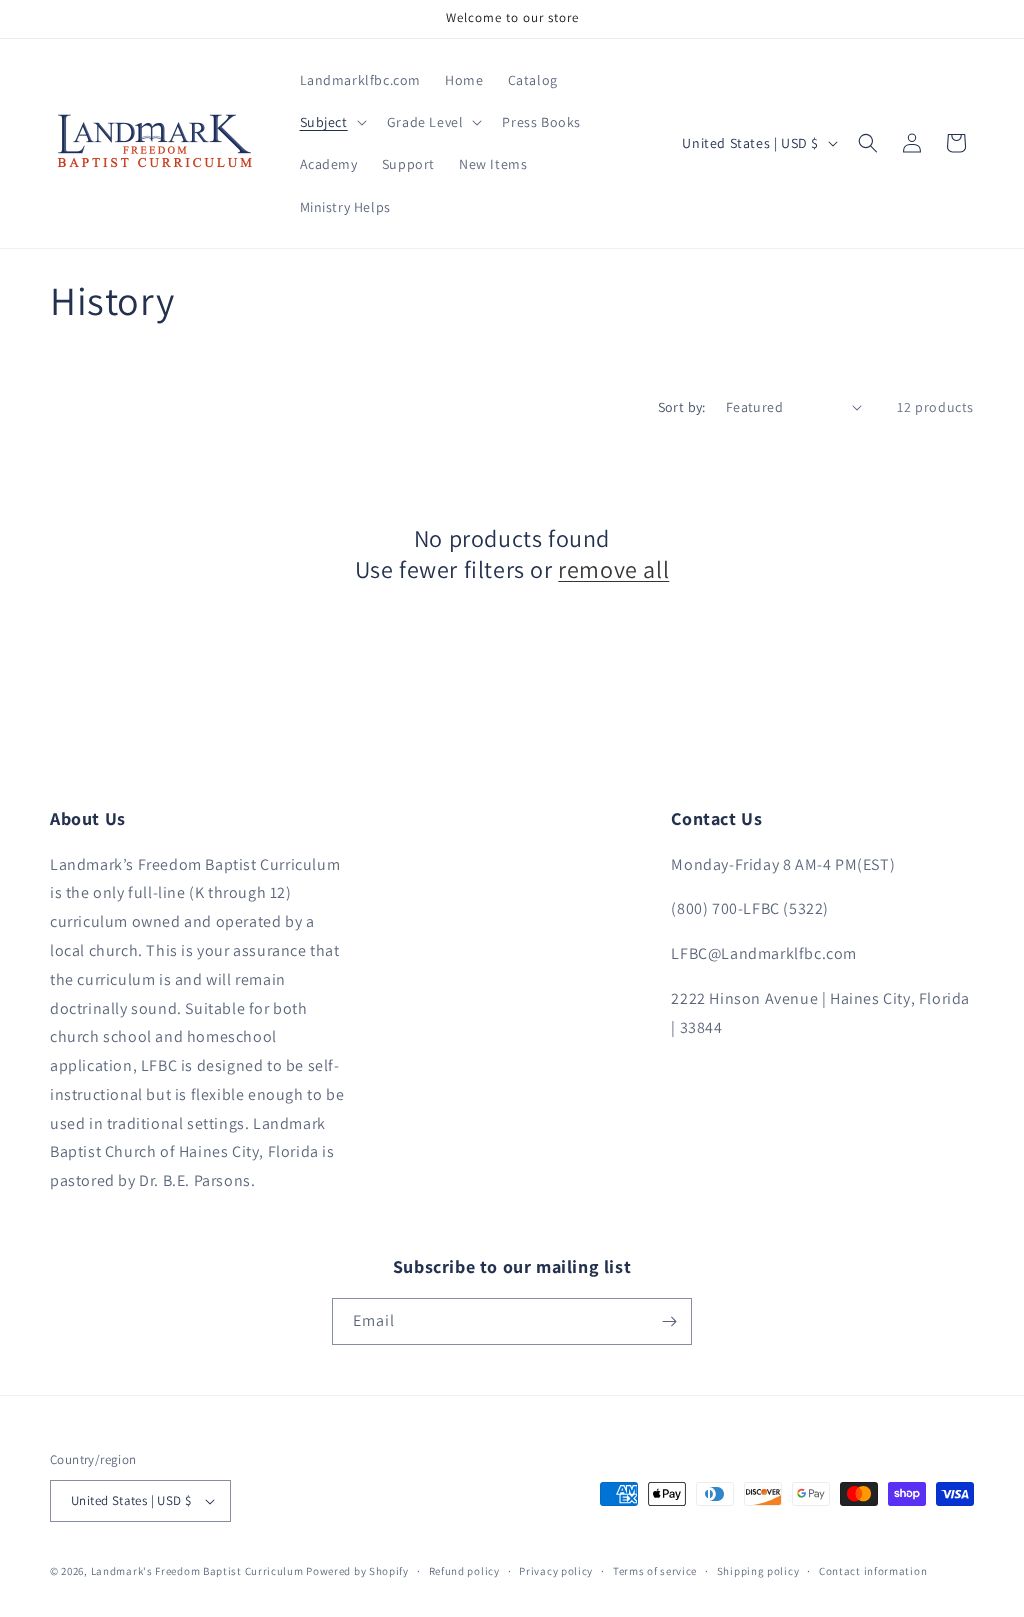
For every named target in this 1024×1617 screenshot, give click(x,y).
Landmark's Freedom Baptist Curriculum (197, 1571)
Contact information (873, 1571)
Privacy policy (556, 1571)
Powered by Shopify (357, 1571)
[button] (331, 122)
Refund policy (464, 1571)
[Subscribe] (669, 1321)
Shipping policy (758, 1571)
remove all (613, 569)
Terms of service (655, 1571)
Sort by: (682, 407)
